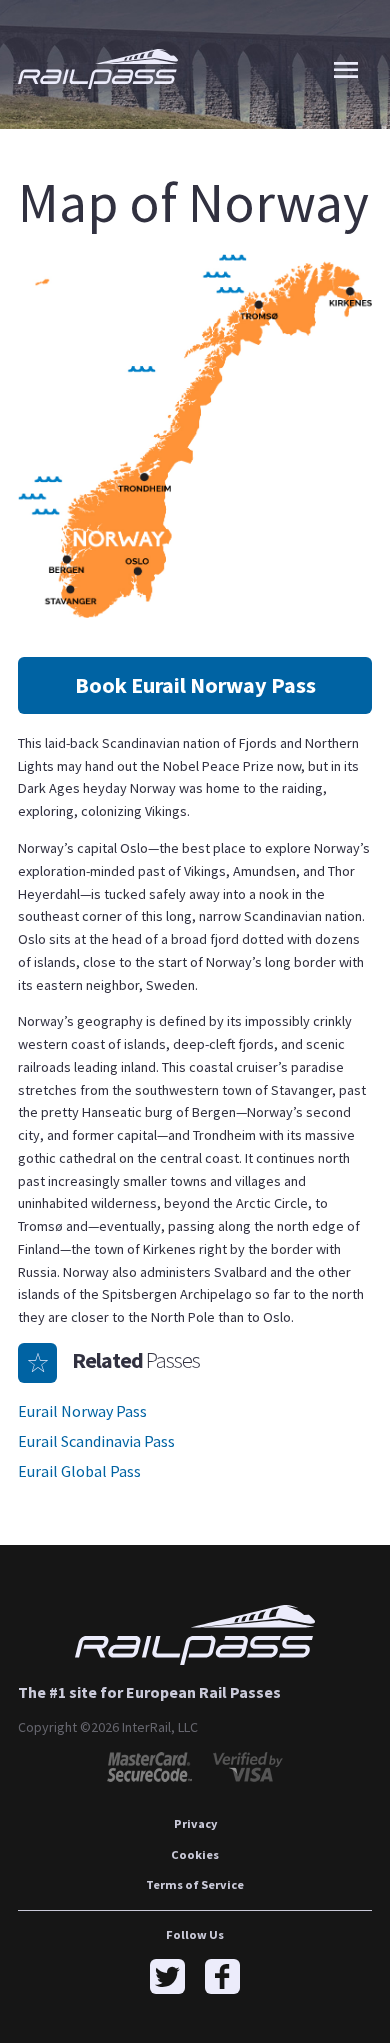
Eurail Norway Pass (82, 1411)
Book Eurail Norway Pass (195, 685)
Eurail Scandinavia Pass (96, 1441)
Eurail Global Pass (79, 1471)
